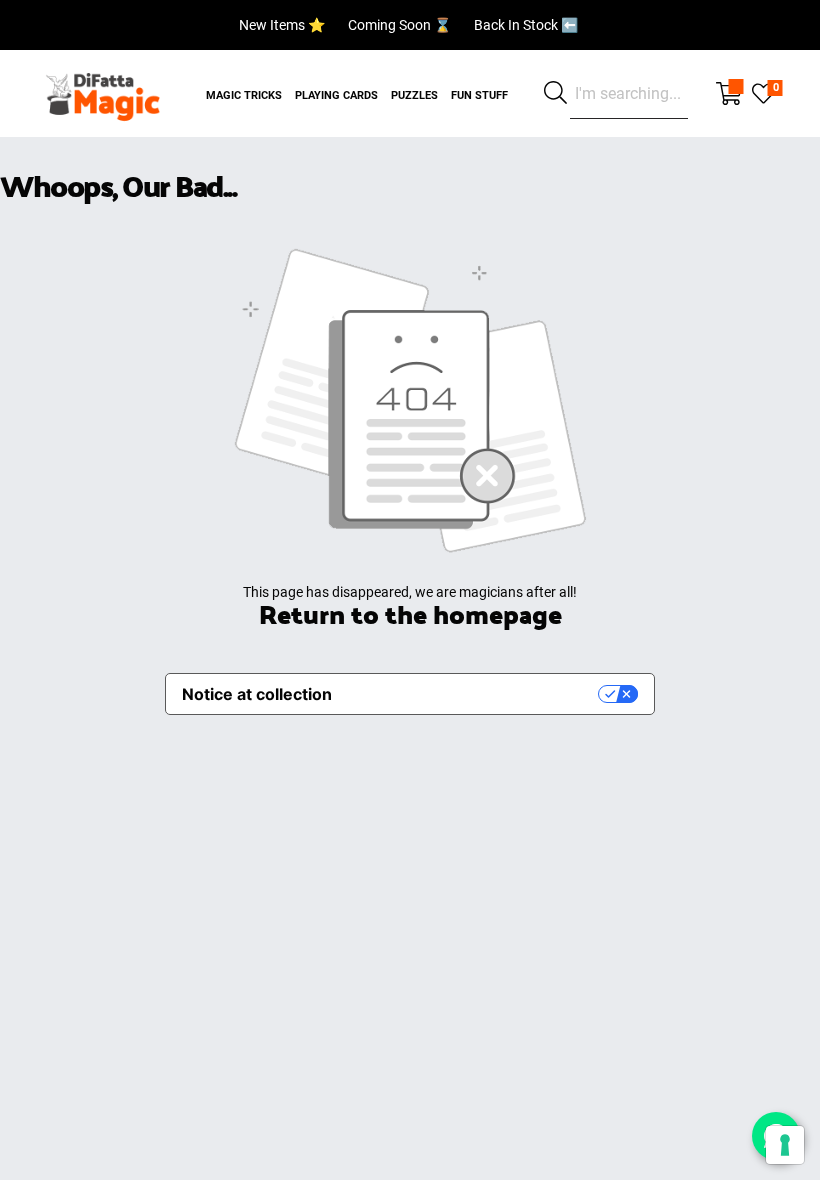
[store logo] (102, 93)
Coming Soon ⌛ (399, 25)
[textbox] (629, 94)
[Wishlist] (763, 92)
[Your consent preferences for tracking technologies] (785, 1145)
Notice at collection (257, 694)
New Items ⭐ (282, 25)
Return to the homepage (410, 613)
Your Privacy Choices (475, 694)
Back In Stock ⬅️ (526, 25)
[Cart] (729, 93)
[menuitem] (244, 83)
